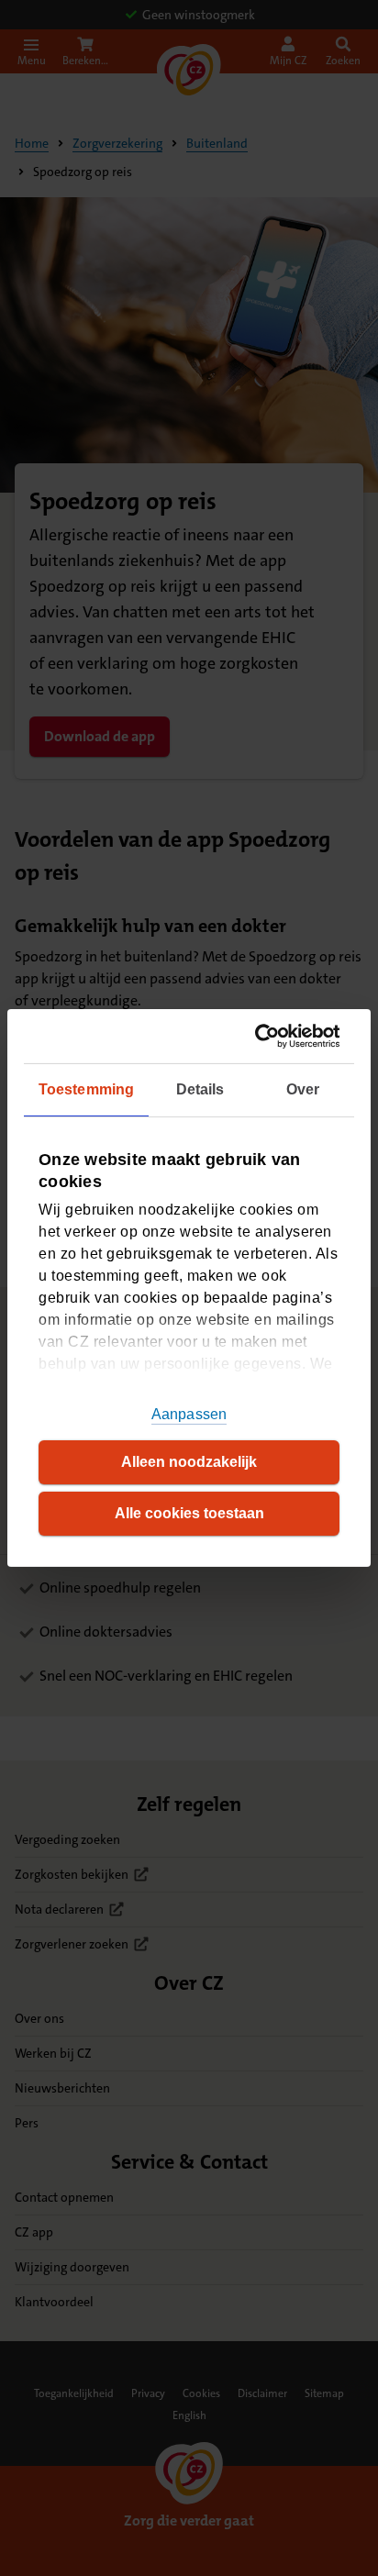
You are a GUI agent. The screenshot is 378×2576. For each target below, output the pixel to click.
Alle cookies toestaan (189, 1513)
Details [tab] (200, 1089)
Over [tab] (303, 1089)
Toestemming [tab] (86, 1089)
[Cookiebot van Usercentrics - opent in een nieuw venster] (262, 1036)
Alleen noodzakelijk (189, 1462)
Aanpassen (189, 1414)
